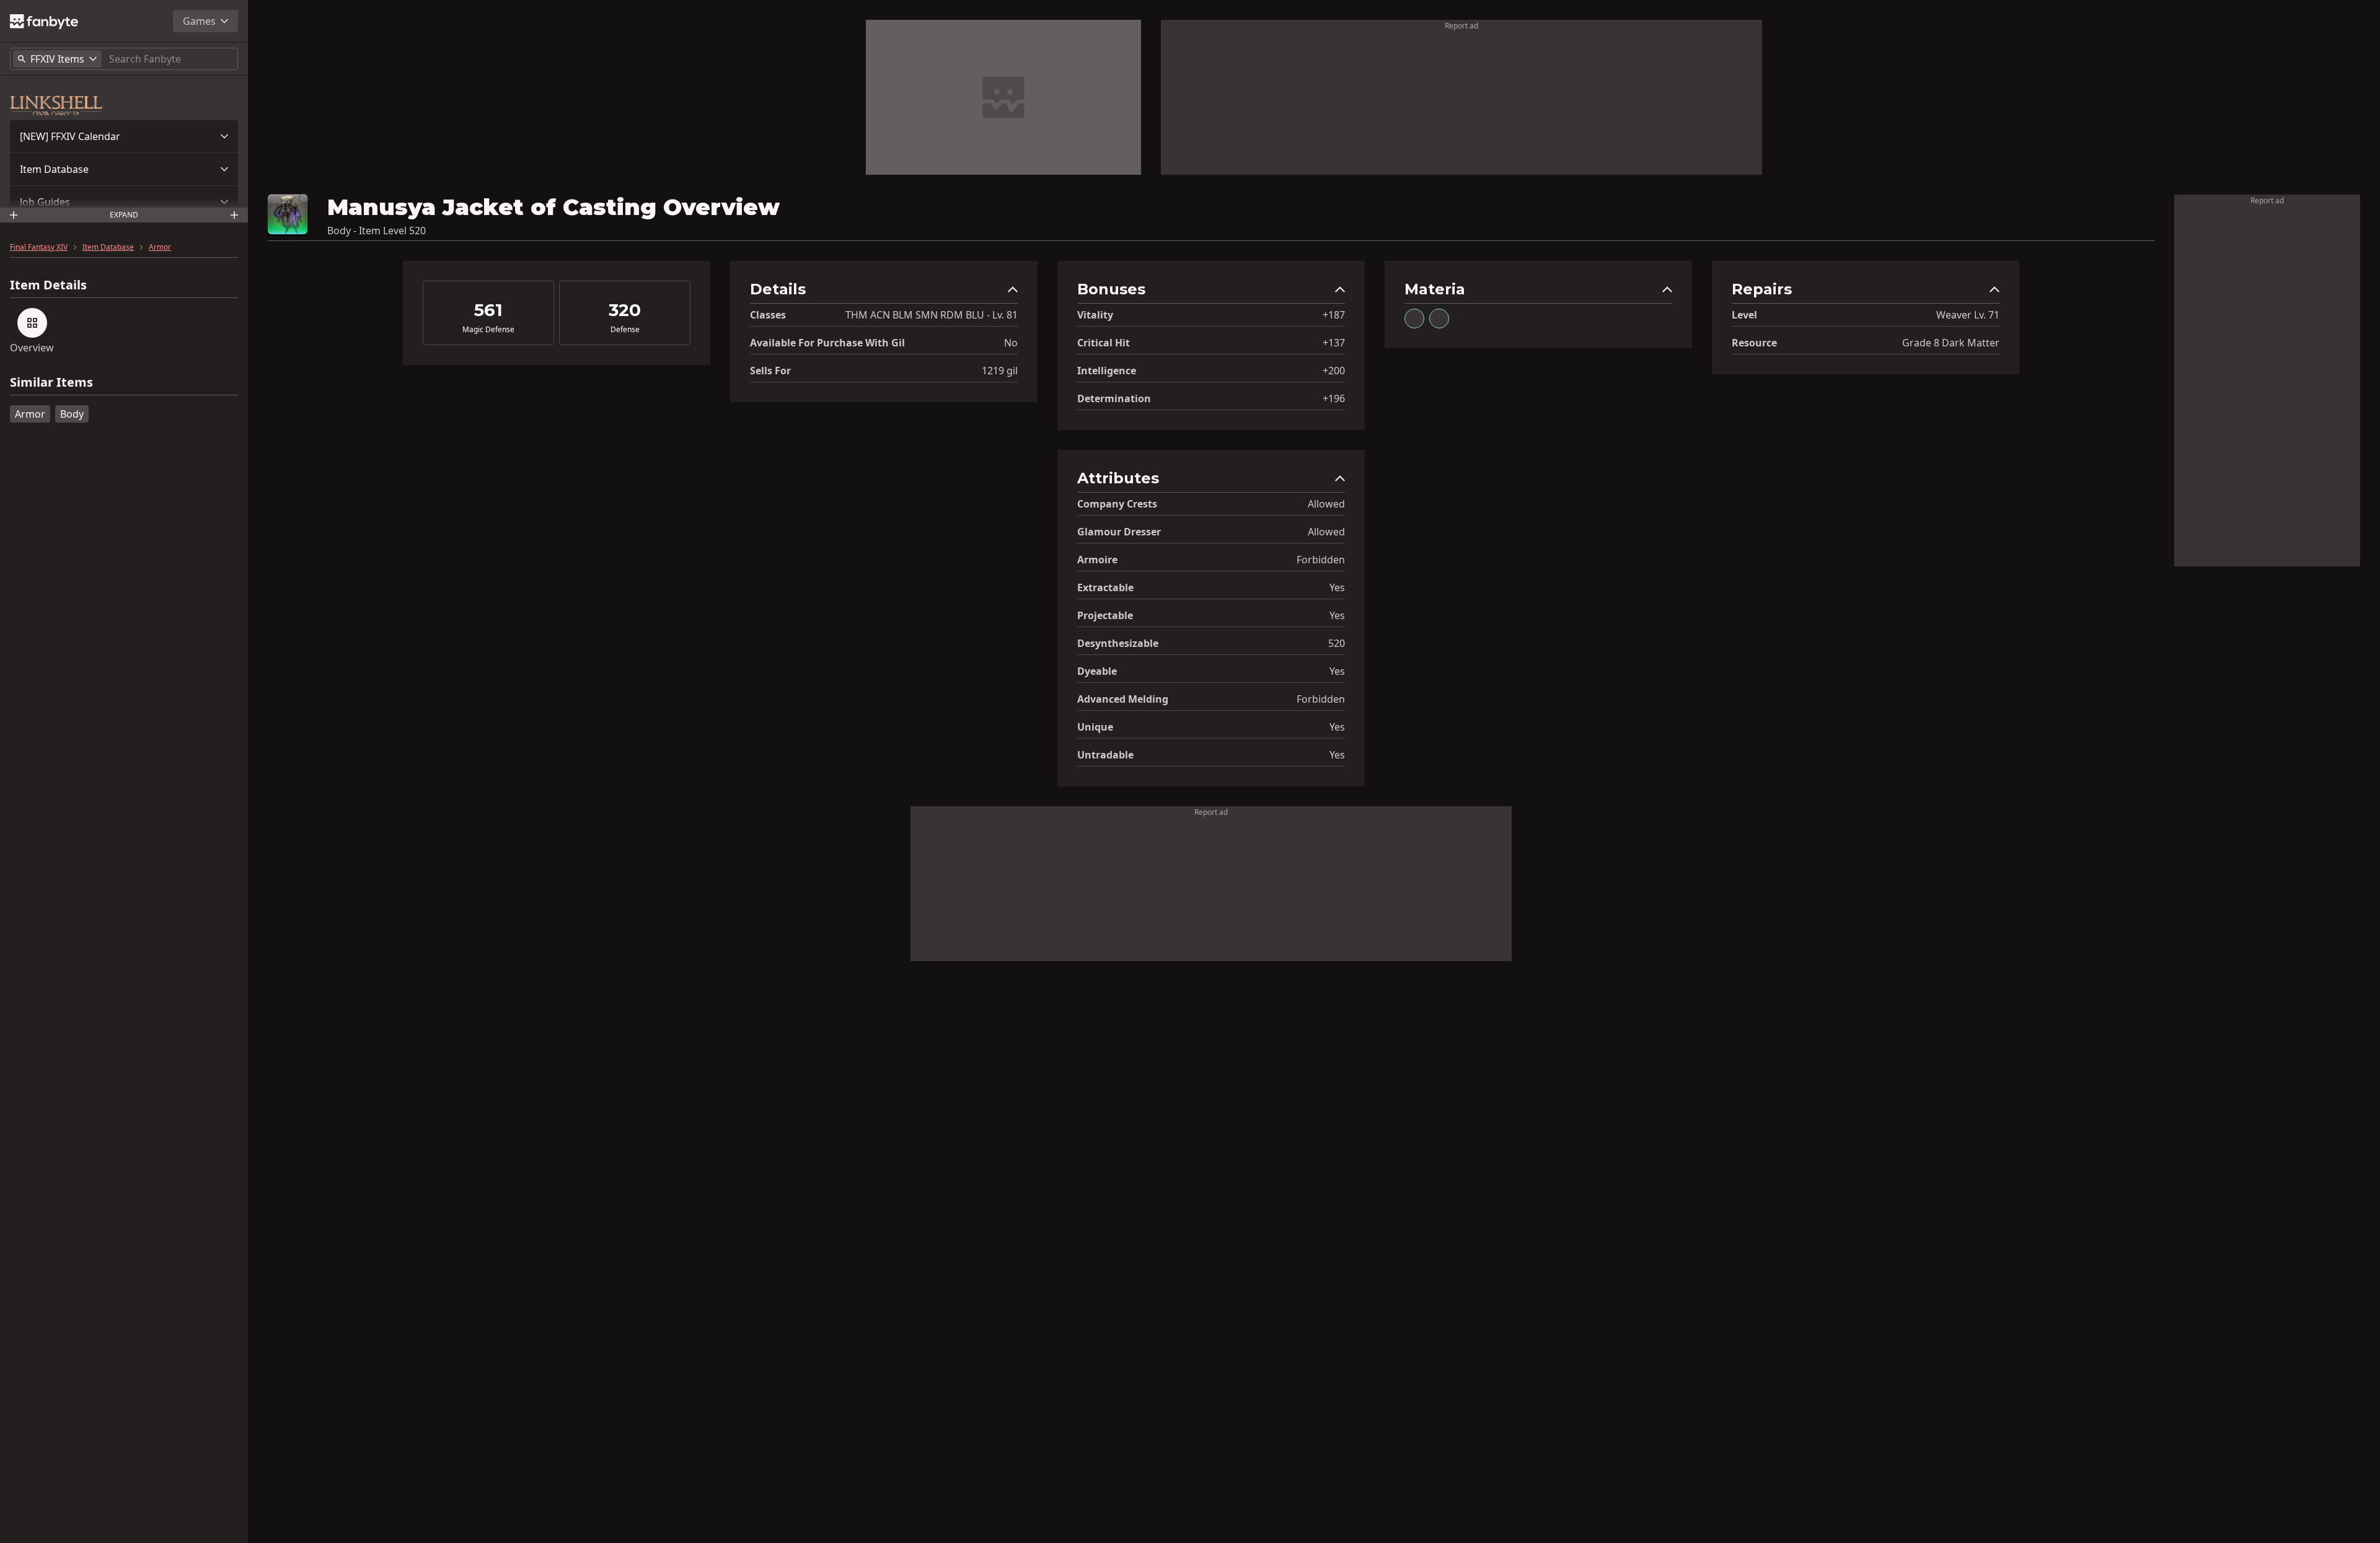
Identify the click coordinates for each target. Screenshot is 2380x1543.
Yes (1337, 587)
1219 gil (1000, 371)
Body (72, 414)
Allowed (1326, 504)
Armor (160, 247)
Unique (1095, 727)
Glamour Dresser (1119, 532)
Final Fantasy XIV (39, 247)
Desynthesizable (1118, 643)
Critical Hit (1104, 343)
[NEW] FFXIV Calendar (70, 136)
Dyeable (1097, 671)
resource (1754, 343)
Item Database (54, 169)
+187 (1334, 315)
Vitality (1095, 315)
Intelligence (1107, 371)
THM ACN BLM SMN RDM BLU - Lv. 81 (932, 315)
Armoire (1097, 560)
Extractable (1105, 587)
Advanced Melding (1123, 699)
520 (1337, 643)
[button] (124, 136)
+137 (1334, 343)
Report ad (1461, 26)
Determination (1114, 398)
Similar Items (51, 383)
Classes (768, 315)
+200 (1334, 371)
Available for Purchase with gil (827, 343)
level (1744, 315)
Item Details (48, 285)
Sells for (770, 371)
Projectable (1105, 615)
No (1011, 343)
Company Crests (1117, 504)
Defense (625, 330)
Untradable (1105, 755)
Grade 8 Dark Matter (1951, 343)
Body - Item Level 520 (377, 231)
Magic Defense (488, 330)
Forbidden (1321, 560)
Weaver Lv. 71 (1968, 315)
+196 (1334, 398)
